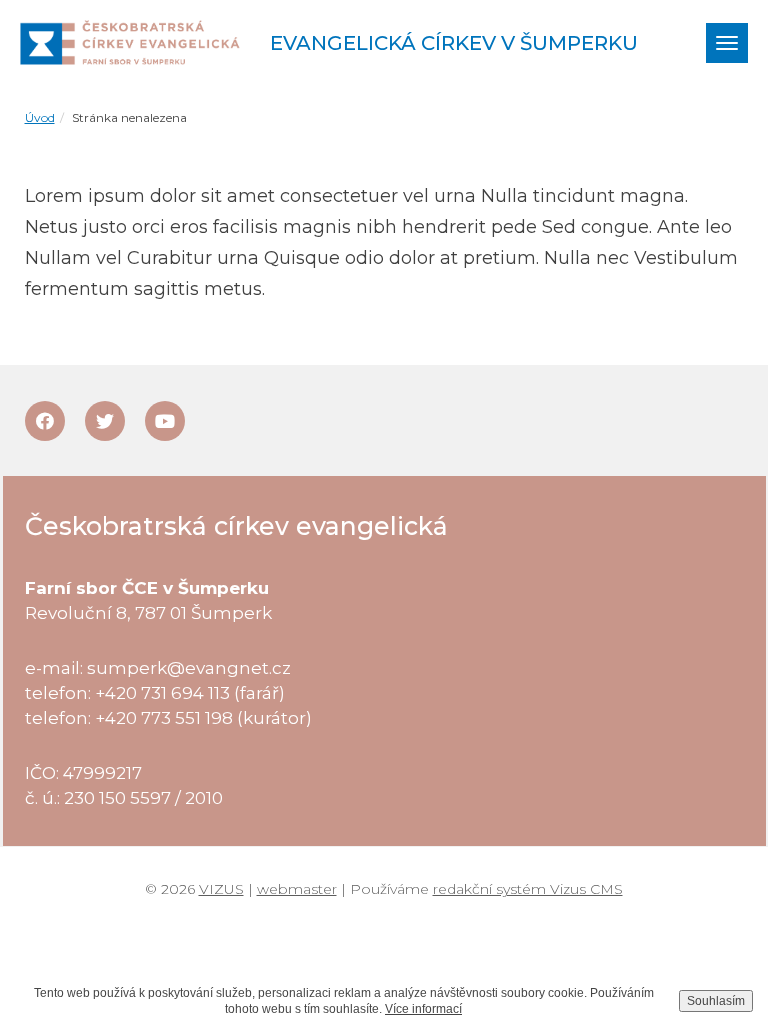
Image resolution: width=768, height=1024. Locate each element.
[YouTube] (165, 421)
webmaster (297, 889)
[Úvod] (130, 42)
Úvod (40, 117)
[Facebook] (45, 421)
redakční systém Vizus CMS (528, 889)
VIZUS (221, 889)
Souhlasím (716, 1001)
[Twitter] (105, 421)
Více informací (423, 1009)
